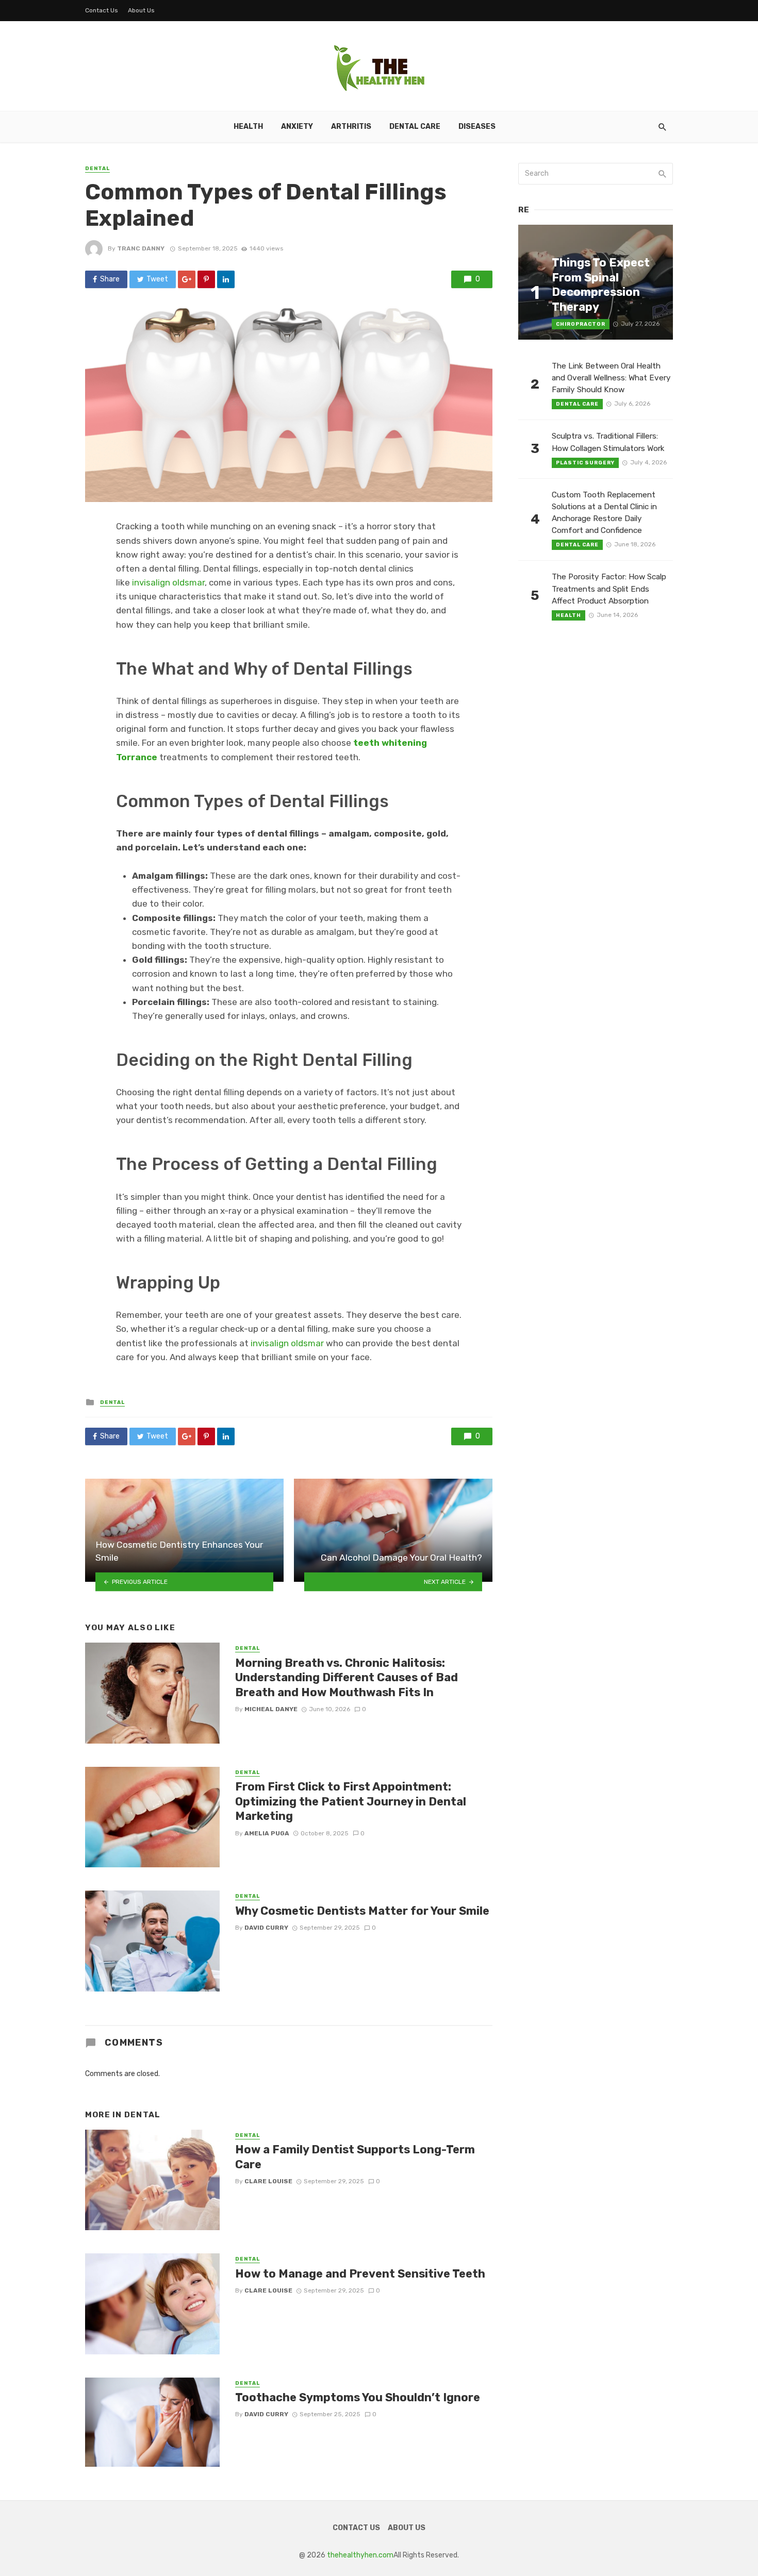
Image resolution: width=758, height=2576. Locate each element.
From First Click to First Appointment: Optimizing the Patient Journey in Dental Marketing (351, 1801)
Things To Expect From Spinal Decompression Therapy (601, 285)
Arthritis (351, 127)
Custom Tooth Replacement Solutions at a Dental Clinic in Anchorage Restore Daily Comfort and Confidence (604, 513)
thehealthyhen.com (360, 2555)
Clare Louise (268, 2181)
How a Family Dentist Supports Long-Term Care (355, 2157)
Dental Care (415, 127)
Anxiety (297, 127)
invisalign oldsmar (168, 582)
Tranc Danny (141, 248)
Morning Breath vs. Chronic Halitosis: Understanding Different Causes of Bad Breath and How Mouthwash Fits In (347, 1678)
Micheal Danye (271, 1709)
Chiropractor (581, 324)
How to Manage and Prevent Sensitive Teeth (360, 2274)
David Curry (266, 1928)
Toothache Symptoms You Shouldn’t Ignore (358, 2397)
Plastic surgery (585, 463)
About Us (141, 10)
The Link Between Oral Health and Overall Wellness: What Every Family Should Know (611, 378)
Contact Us (102, 10)
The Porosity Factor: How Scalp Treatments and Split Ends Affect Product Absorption (609, 589)
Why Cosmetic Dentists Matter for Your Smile (362, 1911)
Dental (97, 169)
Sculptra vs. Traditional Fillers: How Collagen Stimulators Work (608, 442)
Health (248, 127)
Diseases (477, 127)
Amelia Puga (267, 1833)
